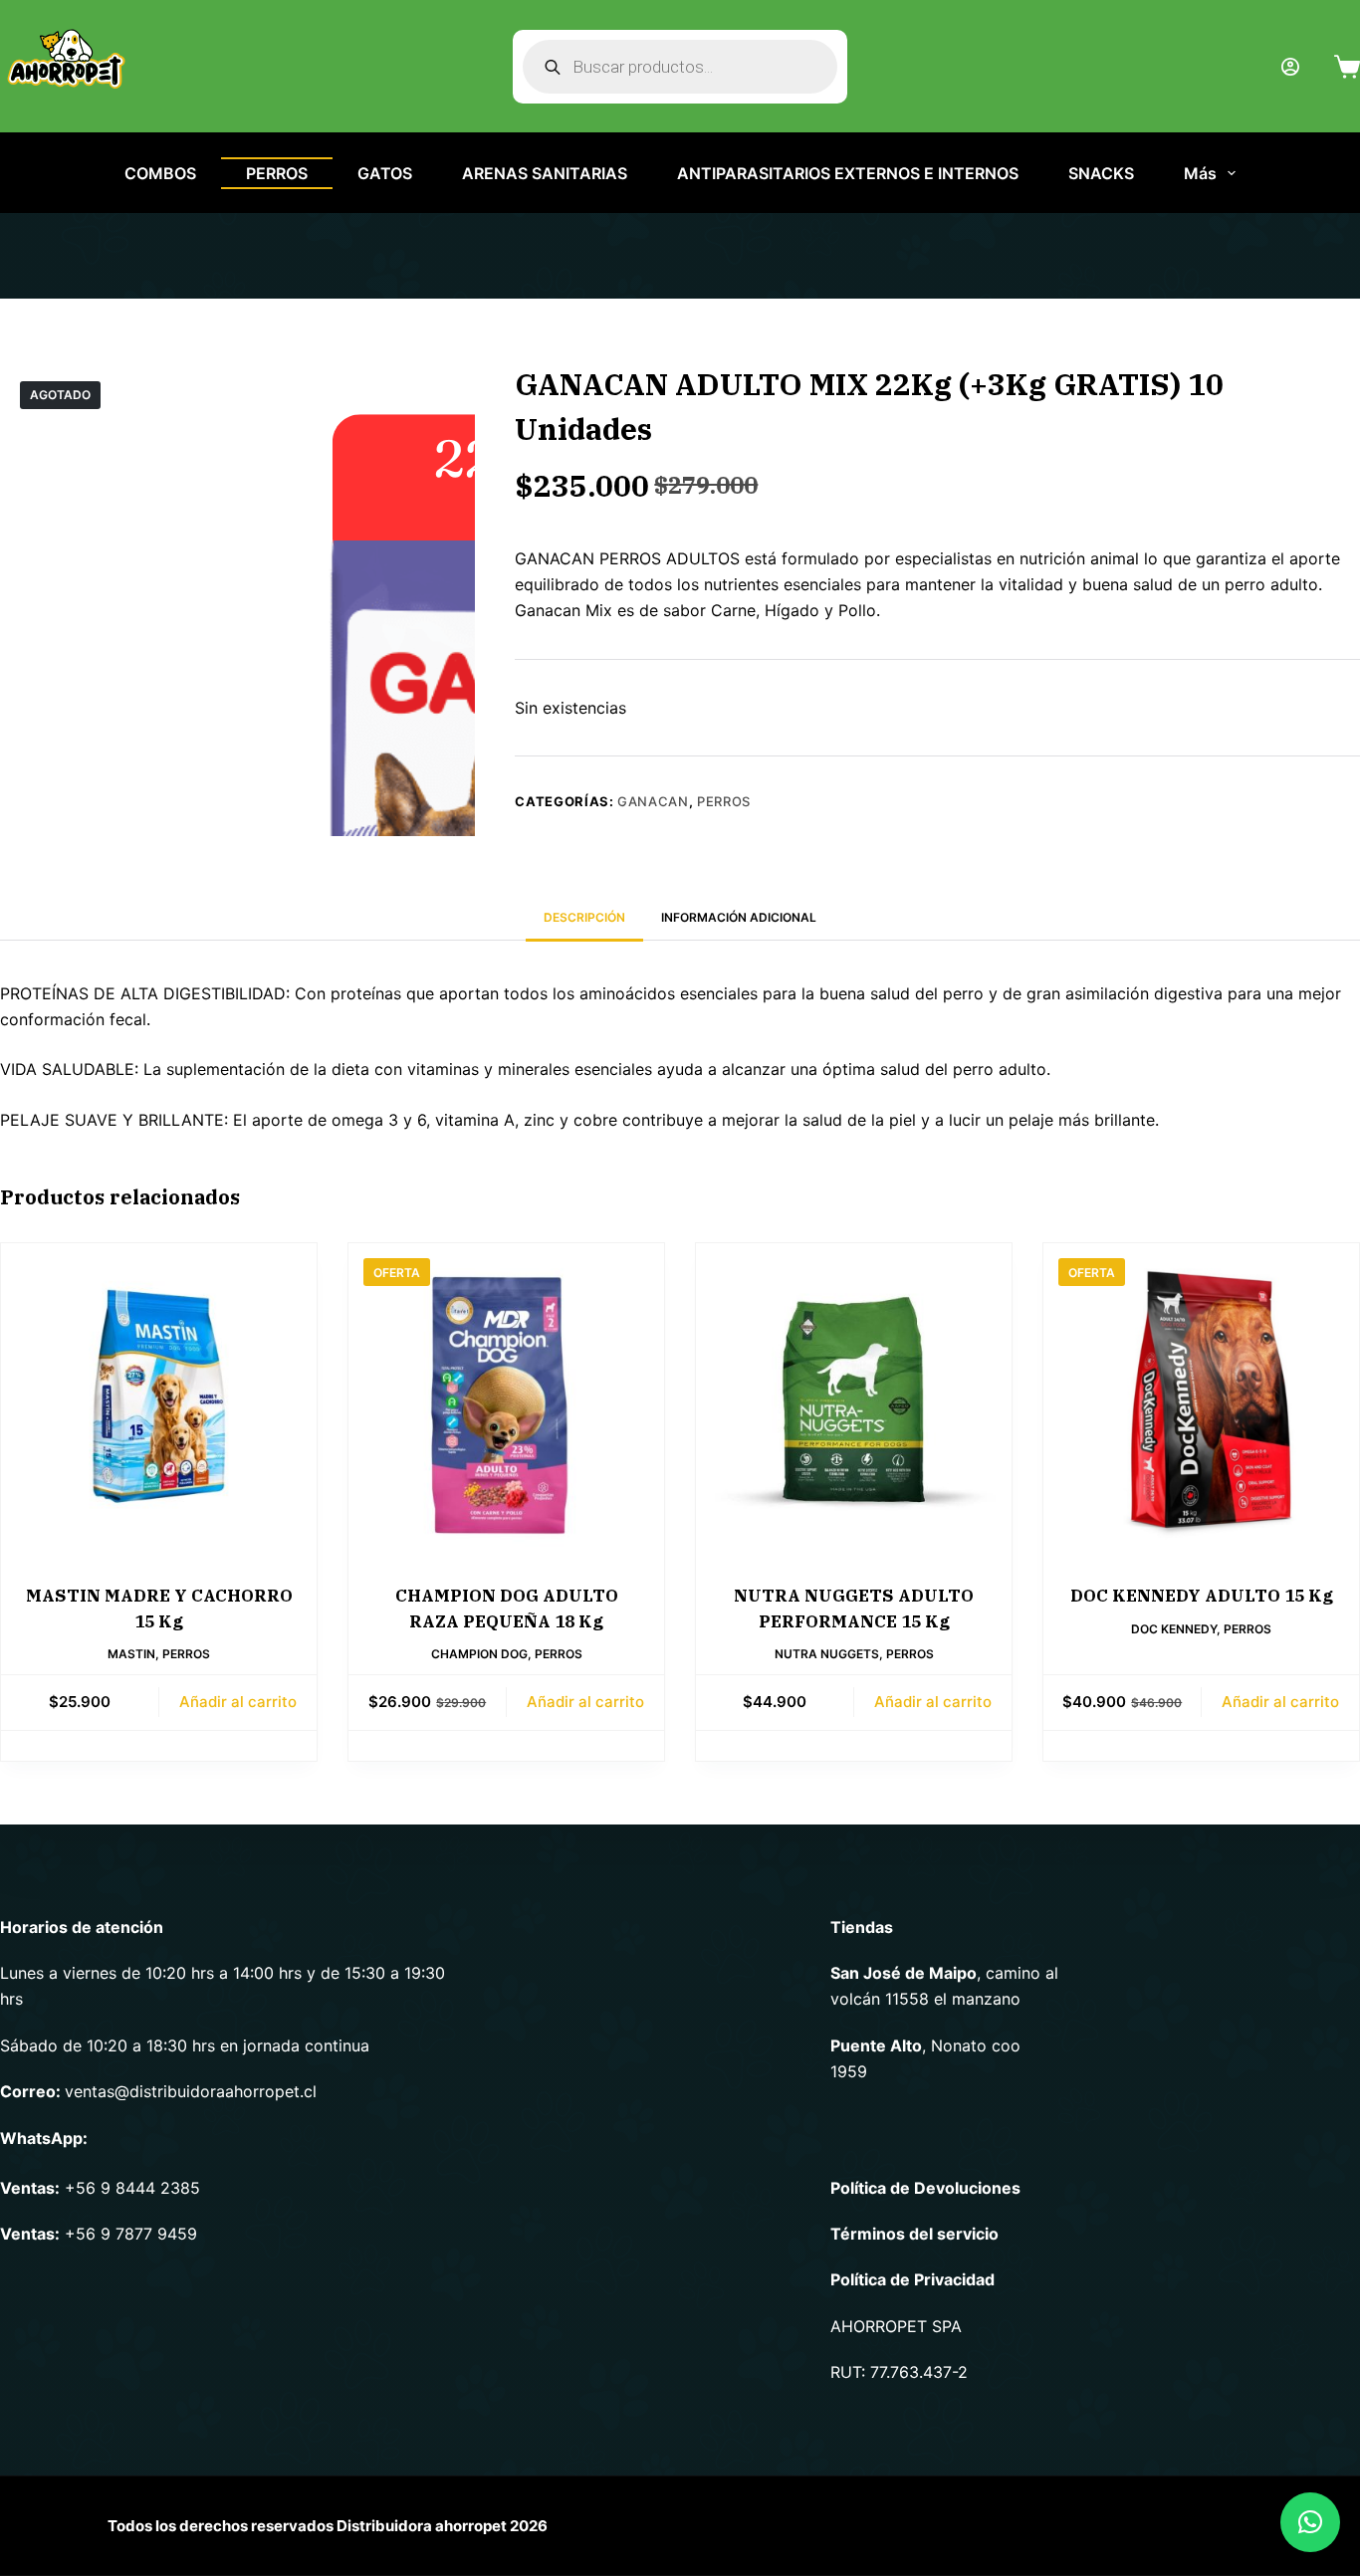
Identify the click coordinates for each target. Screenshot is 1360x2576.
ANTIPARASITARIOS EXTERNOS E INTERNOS (848, 173)
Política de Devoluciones (925, 2188)
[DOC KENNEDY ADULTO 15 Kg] (1201, 1401)
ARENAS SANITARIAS (545, 173)
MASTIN (131, 1654)
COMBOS (160, 173)
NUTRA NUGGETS (827, 1654)
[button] (1310, 2522)
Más (1200, 173)
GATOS (385, 173)
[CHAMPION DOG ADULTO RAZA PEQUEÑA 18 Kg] (506, 1401)
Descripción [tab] (584, 917)
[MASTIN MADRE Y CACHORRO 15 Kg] (159, 1401)
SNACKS (1101, 173)
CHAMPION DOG (479, 1654)
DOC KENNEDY (1174, 1629)
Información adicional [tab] (739, 917)
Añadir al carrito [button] (238, 1702)
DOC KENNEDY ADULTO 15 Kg (1202, 1596)
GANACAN (653, 801)
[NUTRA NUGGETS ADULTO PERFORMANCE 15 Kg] (854, 1401)
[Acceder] (1290, 67)
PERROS (277, 173)
